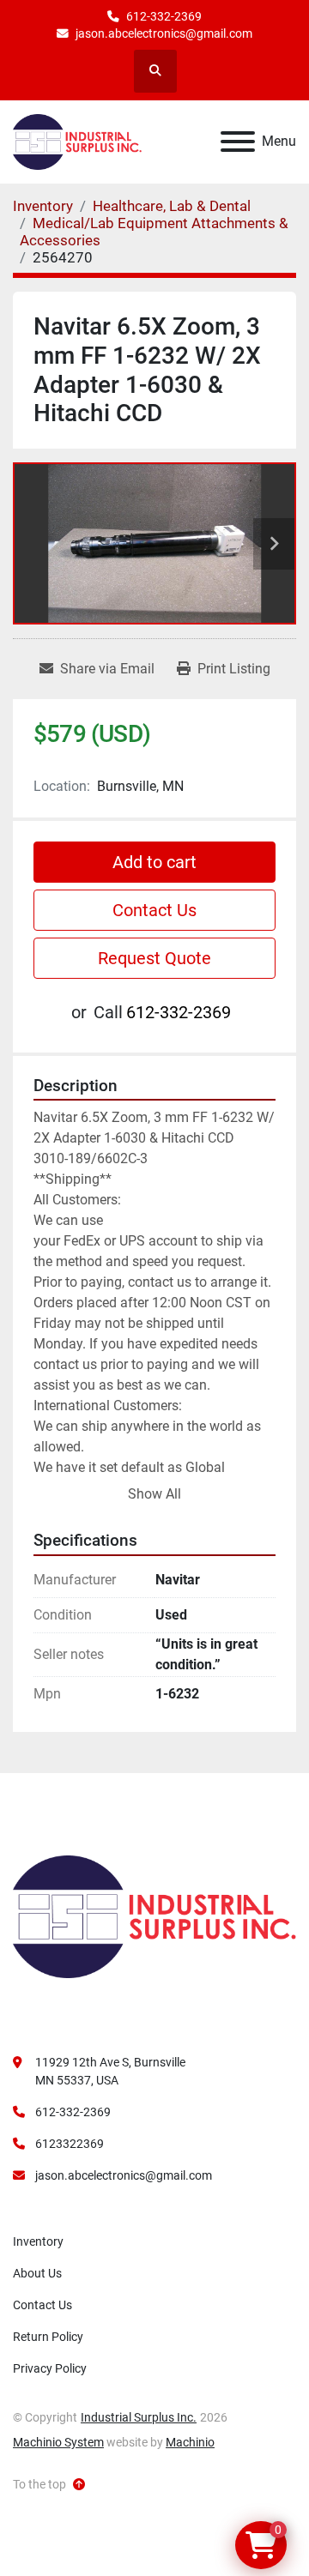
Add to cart (154, 862)
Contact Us (154, 910)
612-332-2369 (164, 16)
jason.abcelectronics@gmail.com (164, 33)
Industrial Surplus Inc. (139, 2417)
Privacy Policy (50, 2368)
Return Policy (48, 2337)
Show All (154, 1494)
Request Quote (154, 958)
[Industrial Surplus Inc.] (154, 1915)
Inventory (38, 2241)
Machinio (190, 2442)
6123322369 (70, 2144)
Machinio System (58, 2442)
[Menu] (238, 142)
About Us (37, 2273)
